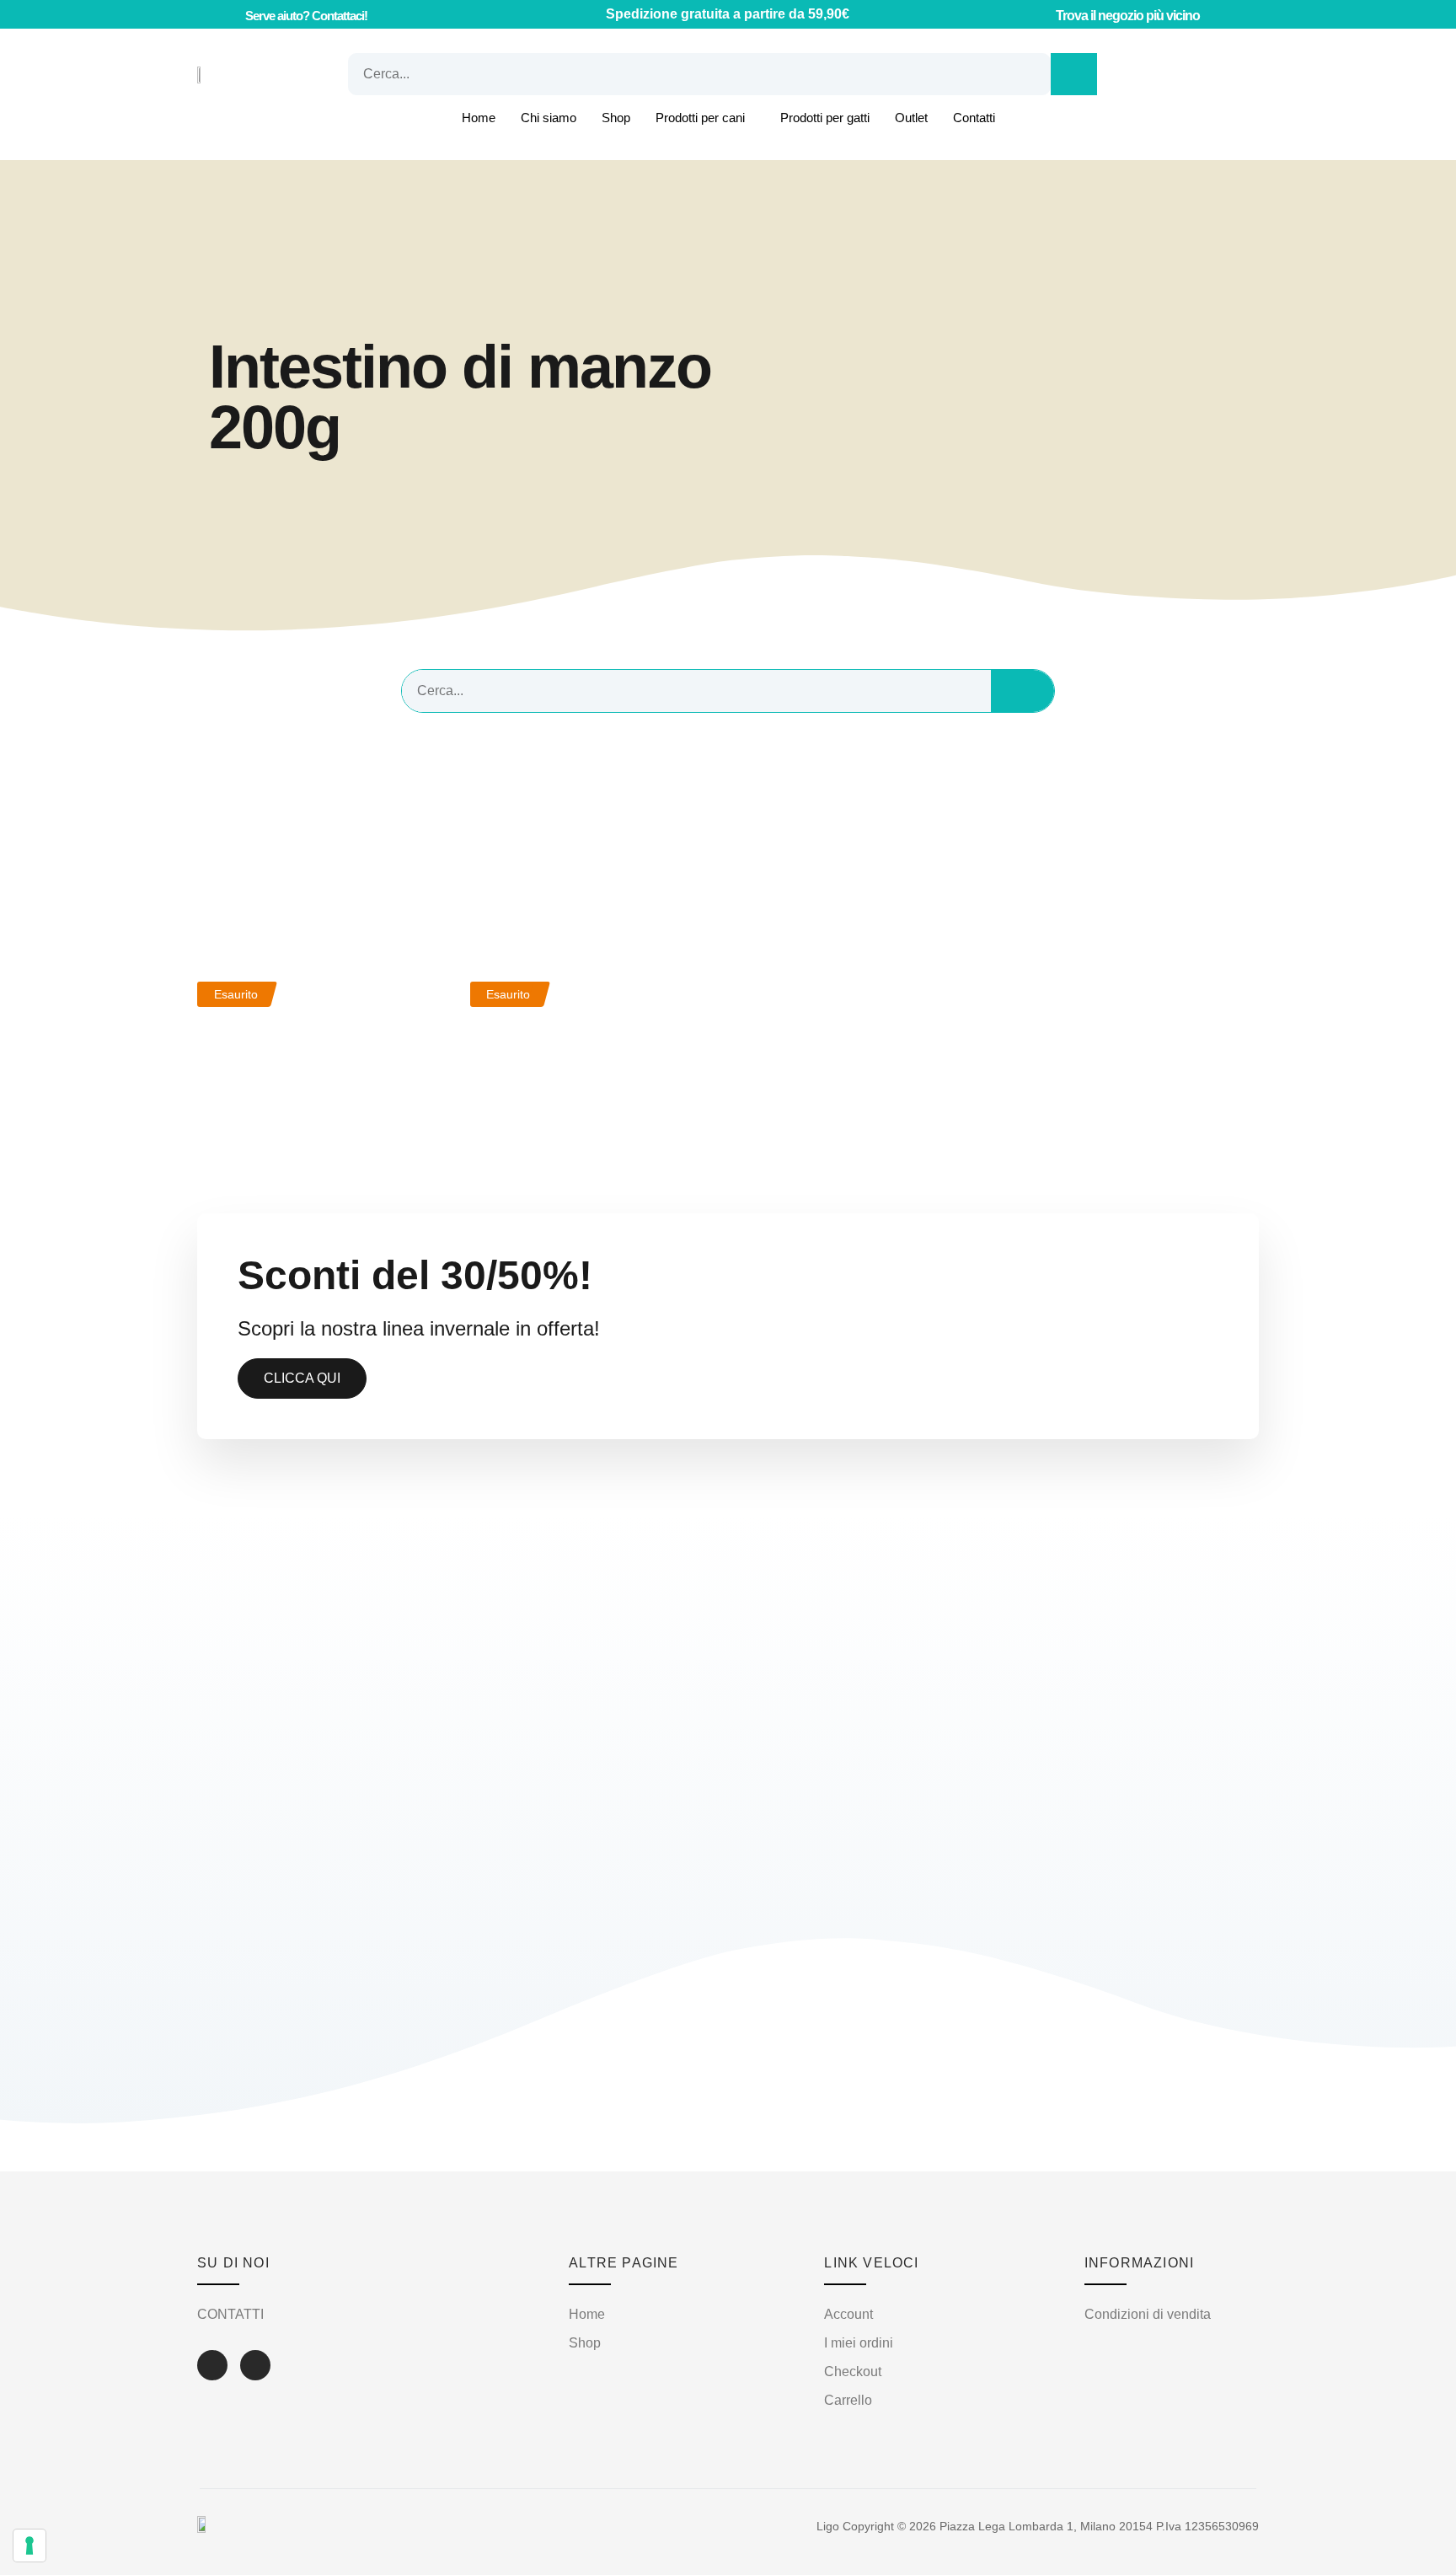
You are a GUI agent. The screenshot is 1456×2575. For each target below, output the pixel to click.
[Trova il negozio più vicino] (1040, 14)
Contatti (974, 118)
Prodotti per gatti (825, 118)
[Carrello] (1148, 74)
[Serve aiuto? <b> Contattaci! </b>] (227, 15)
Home (479, 118)
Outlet (911, 118)
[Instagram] (255, 2365)
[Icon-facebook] (212, 2365)
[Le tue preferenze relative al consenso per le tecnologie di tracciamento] (29, 2546)
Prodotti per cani (700, 118)
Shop (616, 118)
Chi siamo (549, 118)
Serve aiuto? (306, 16)
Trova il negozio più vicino (1128, 16)
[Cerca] (1074, 74)
